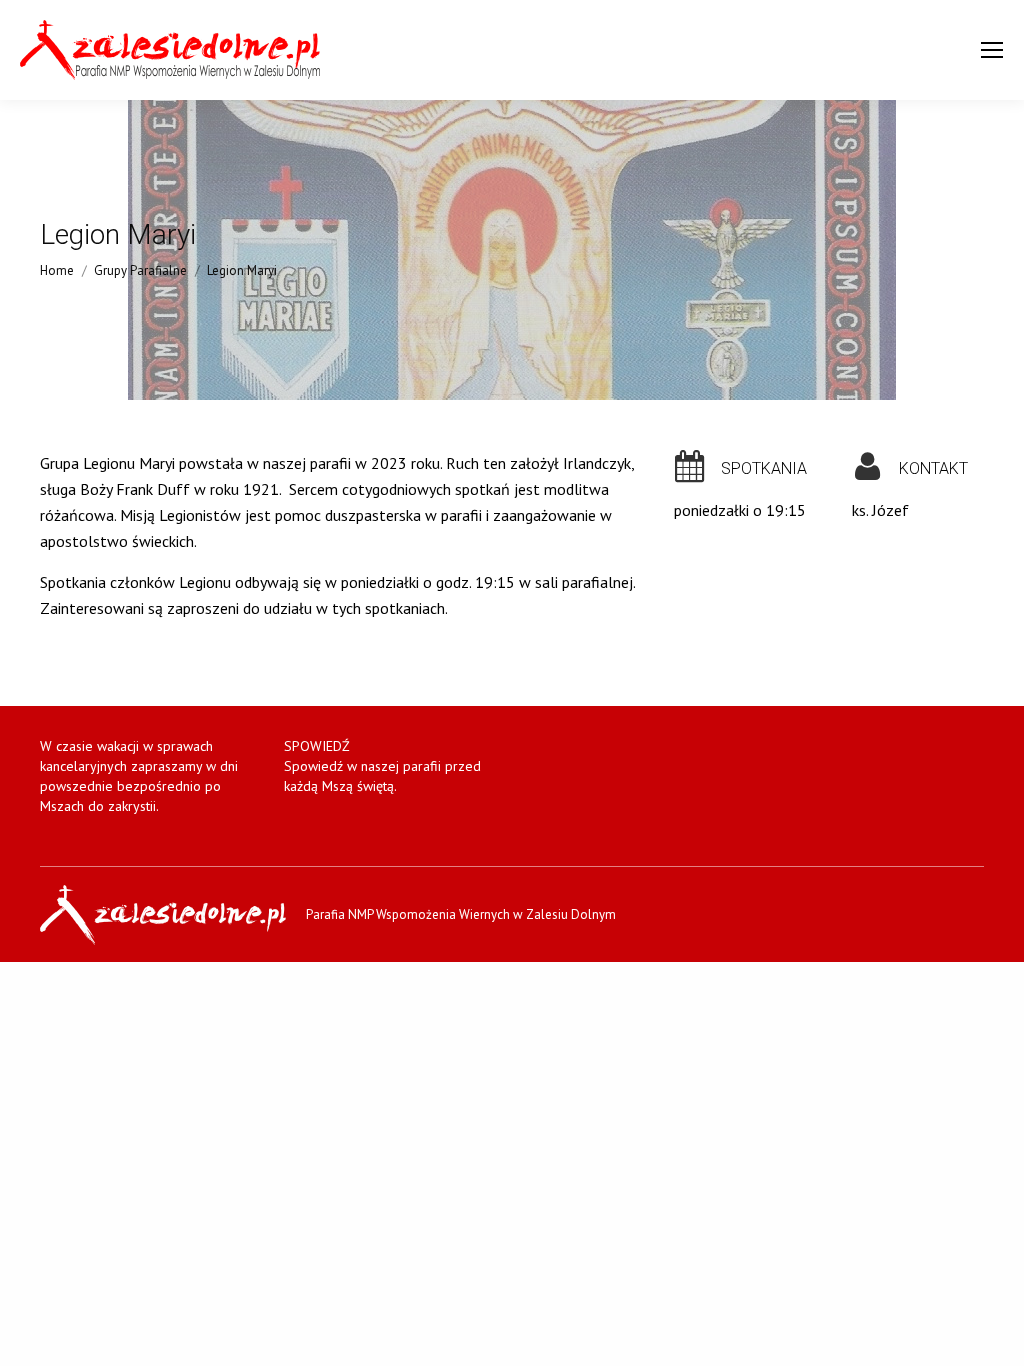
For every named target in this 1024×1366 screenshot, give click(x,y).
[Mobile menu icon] (992, 50)
